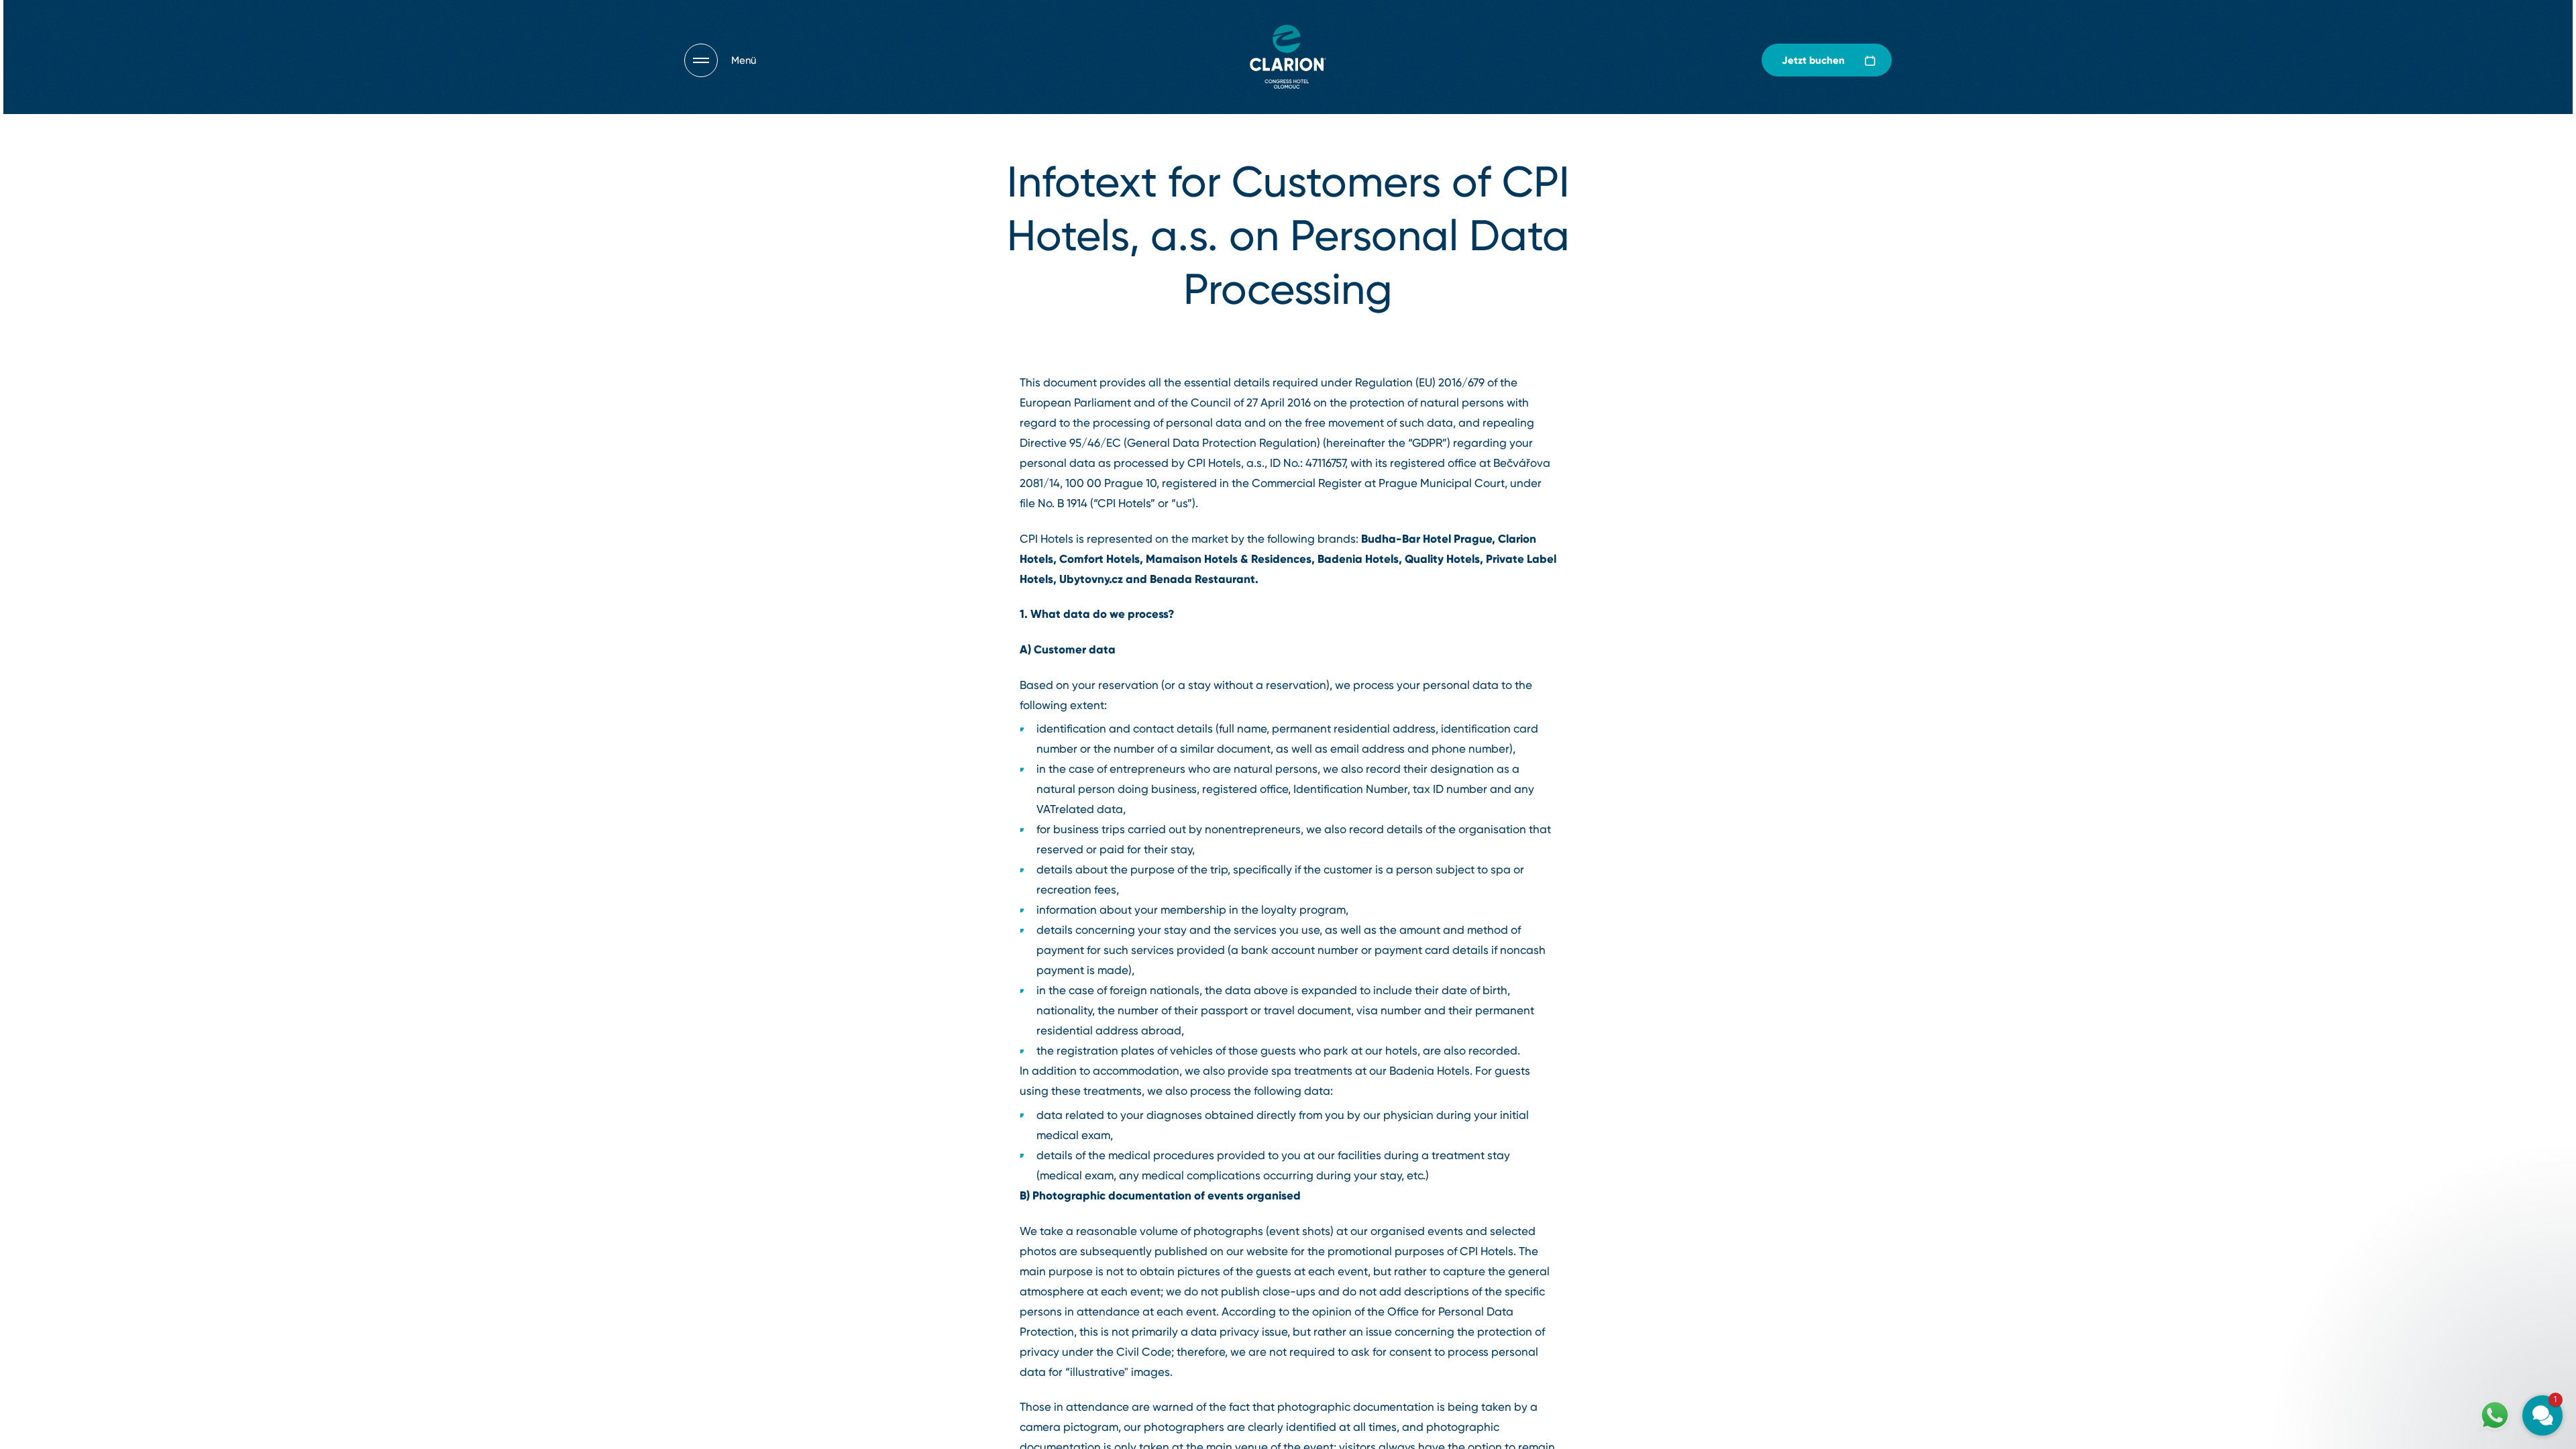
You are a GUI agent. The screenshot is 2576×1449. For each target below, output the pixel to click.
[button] (2462, 1249)
